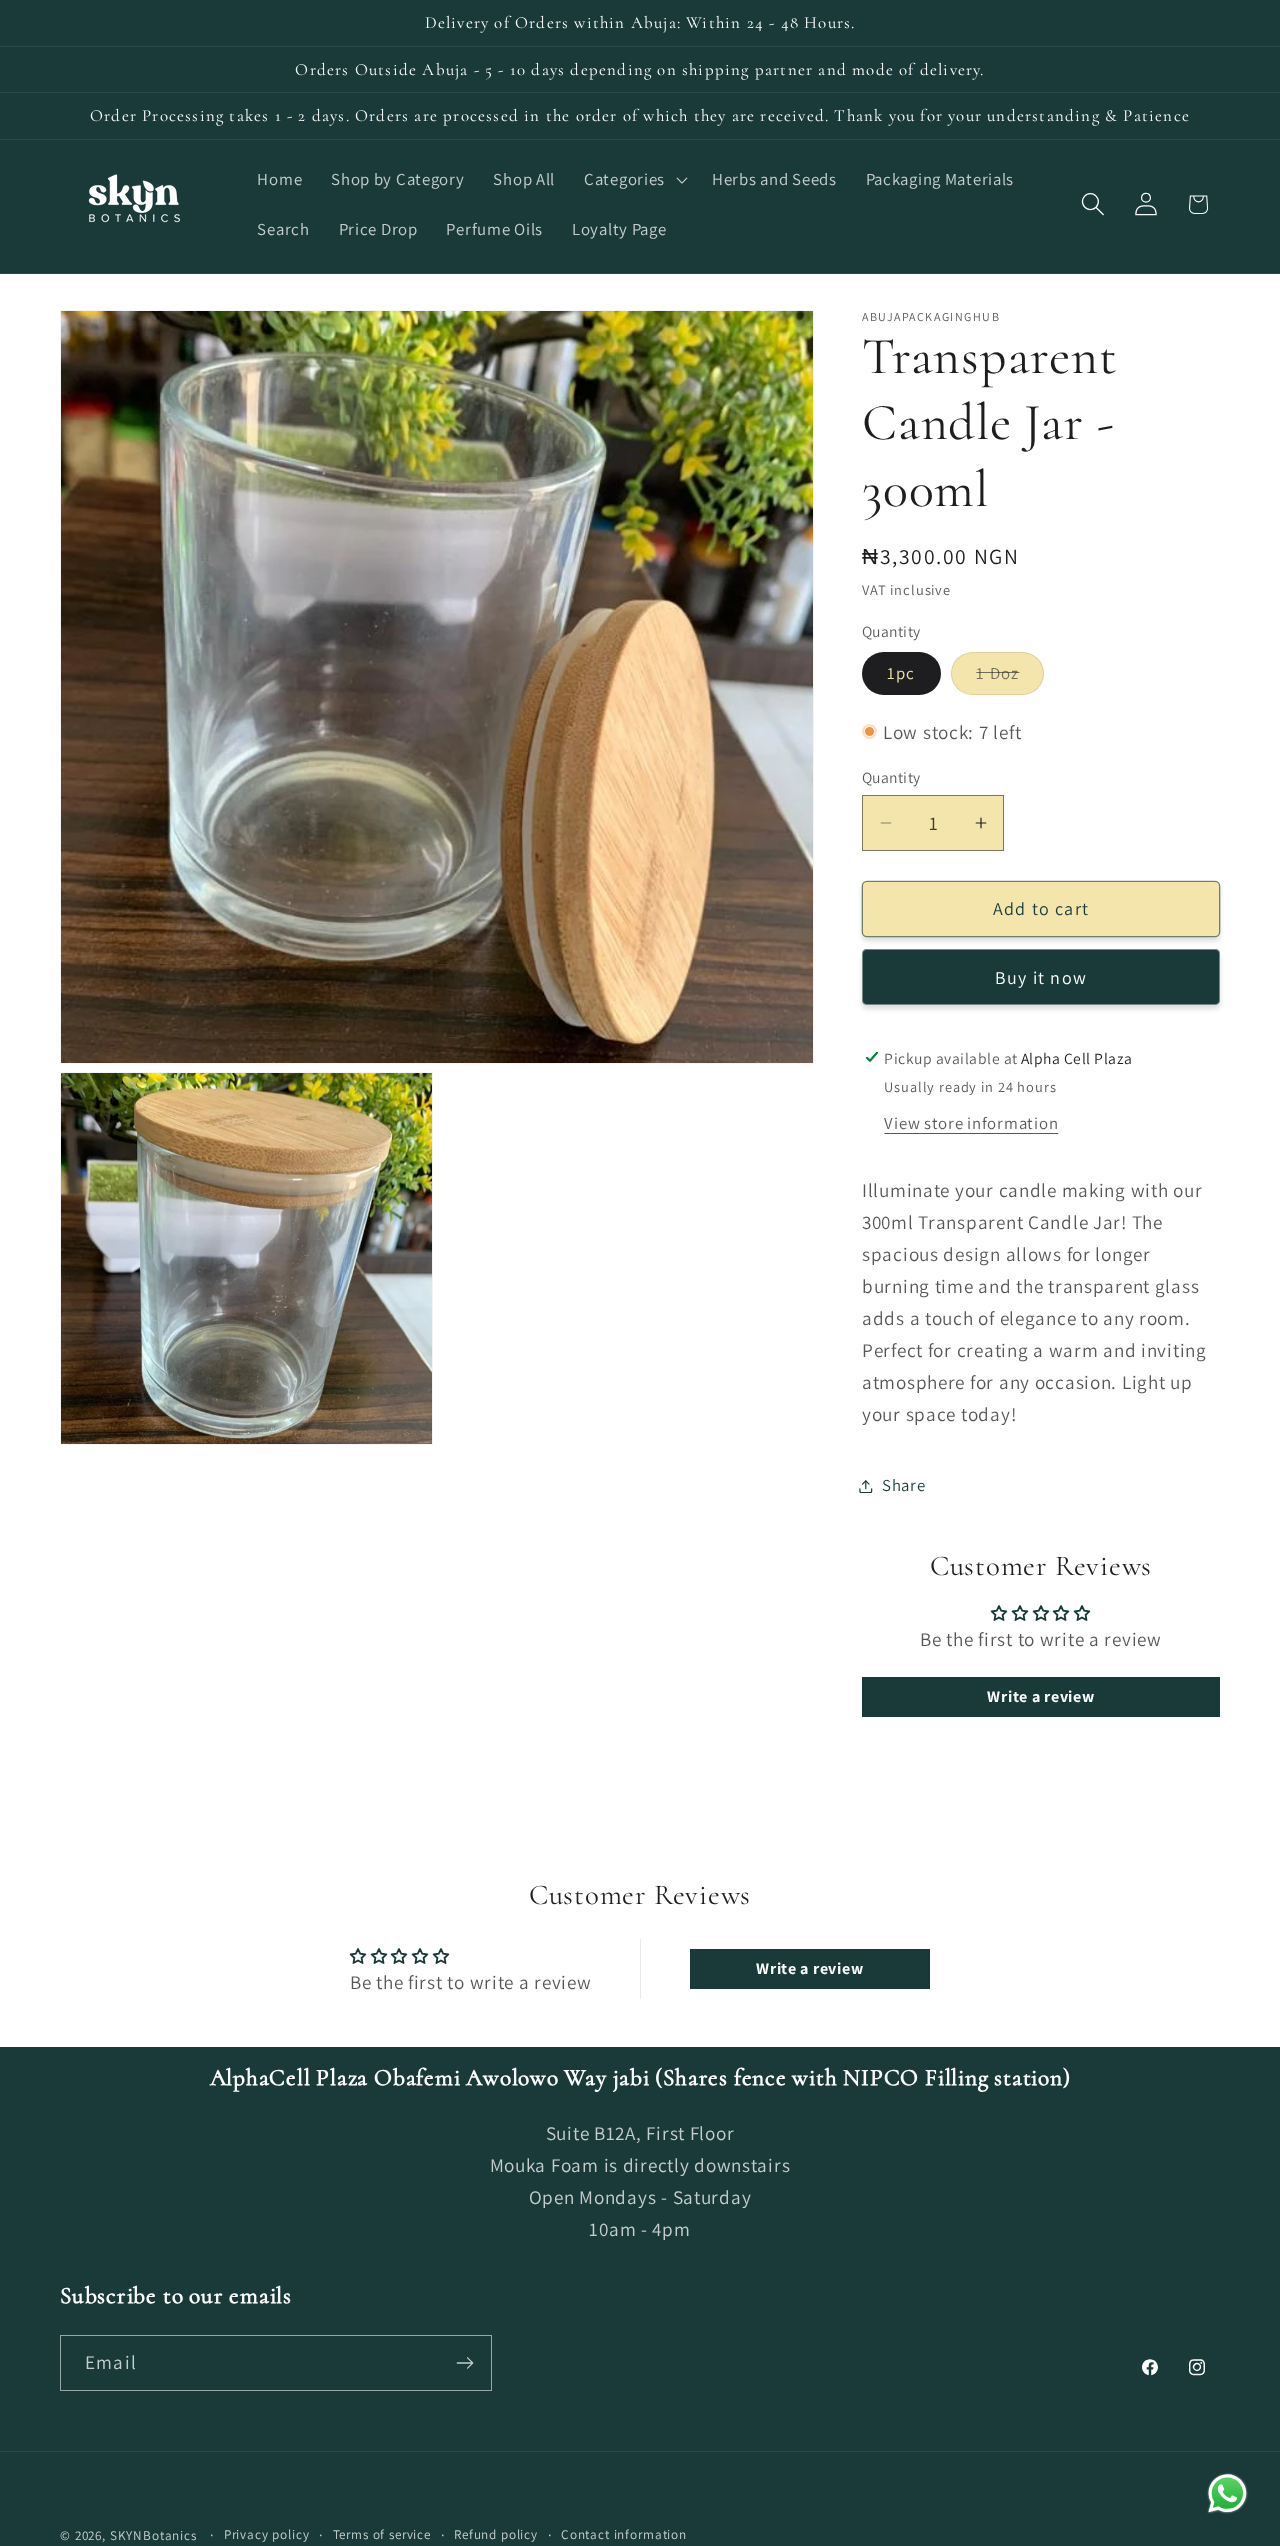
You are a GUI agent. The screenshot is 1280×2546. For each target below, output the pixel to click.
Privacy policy (267, 2534)
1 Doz (1010, 678)
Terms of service (382, 2534)
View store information (971, 1123)
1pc (901, 673)
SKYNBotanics (153, 2535)
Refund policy (496, 2534)
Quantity (891, 777)
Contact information (624, 2534)
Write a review (1040, 1696)
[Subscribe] (464, 2363)
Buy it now (1041, 977)
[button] (634, 180)
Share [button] (904, 1485)
